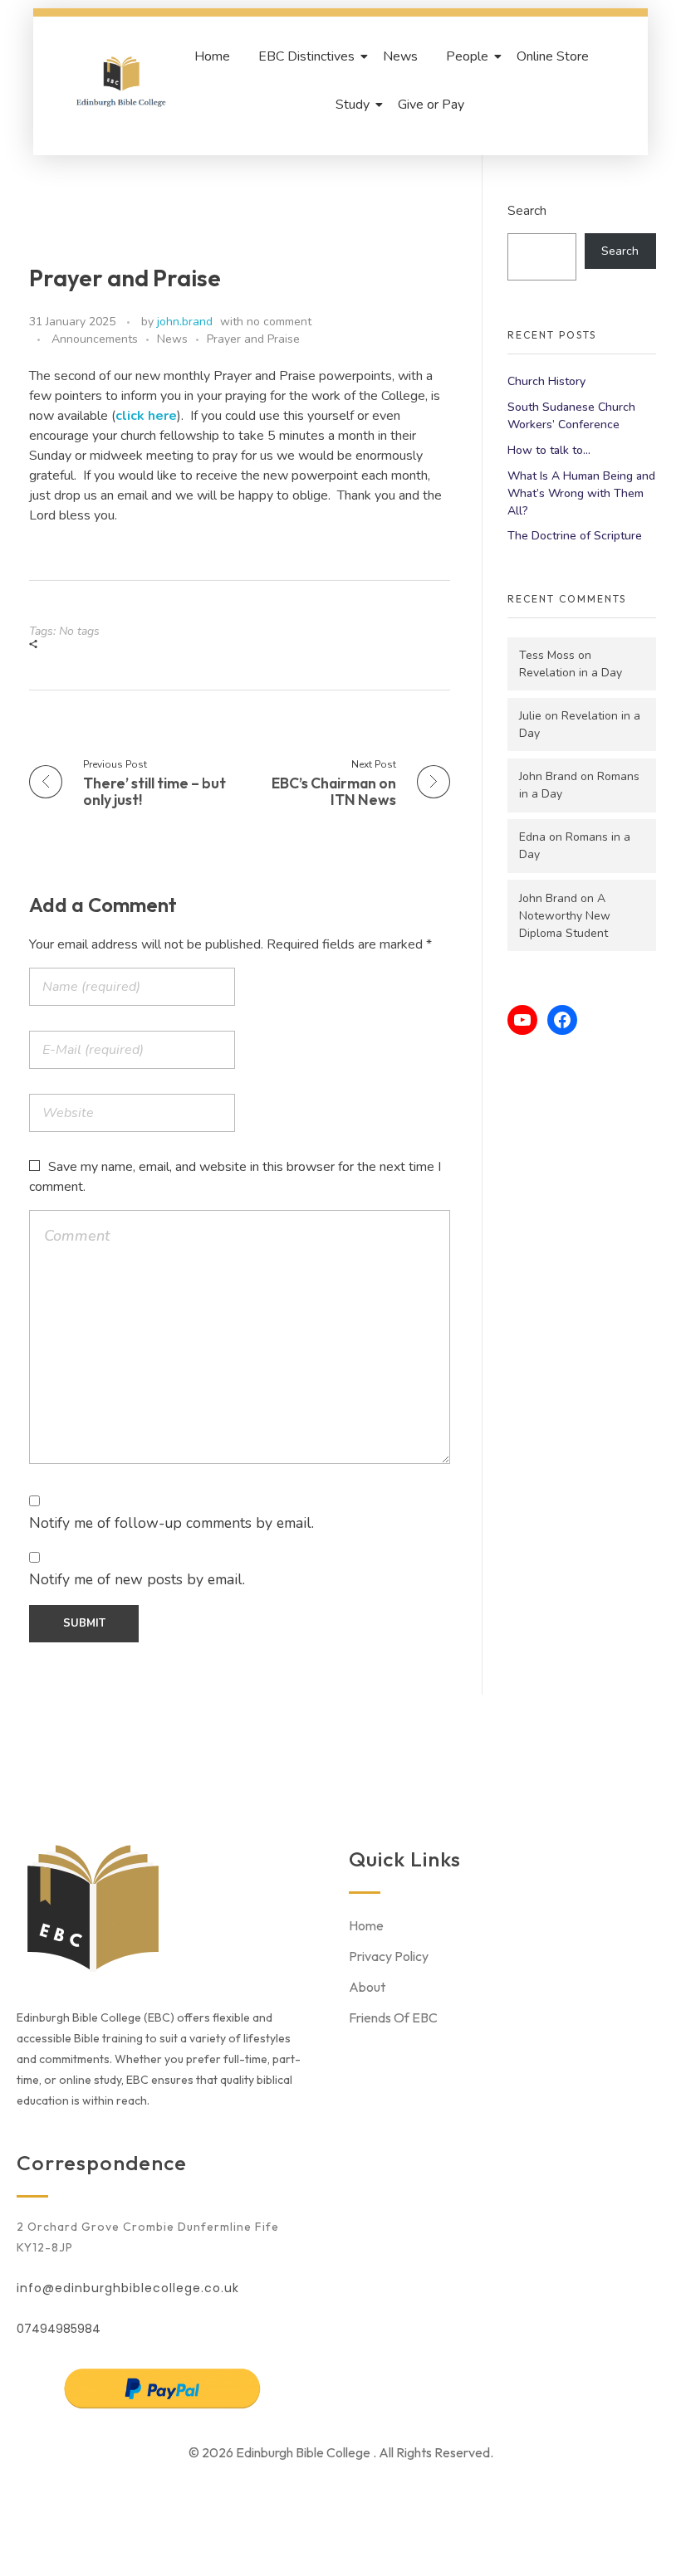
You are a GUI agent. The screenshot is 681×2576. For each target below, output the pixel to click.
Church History (546, 381)
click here (146, 416)
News (400, 56)
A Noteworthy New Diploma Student (565, 916)
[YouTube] (522, 1020)
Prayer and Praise (253, 339)
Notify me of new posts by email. (137, 1579)
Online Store (553, 56)
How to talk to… (549, 450)
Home (212, 56)
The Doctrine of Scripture (575, 536)
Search (527, 210)
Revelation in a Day (571, 673)
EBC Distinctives (306, 56)
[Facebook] (562, 1020)
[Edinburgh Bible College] (121, 80)
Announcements (95, 339)
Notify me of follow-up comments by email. (171, 1523)
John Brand (548, 776)
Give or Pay (431, 105)
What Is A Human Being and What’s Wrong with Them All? (581, 493)
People (467, 56)
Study (353, 105)
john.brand (185, 322)
